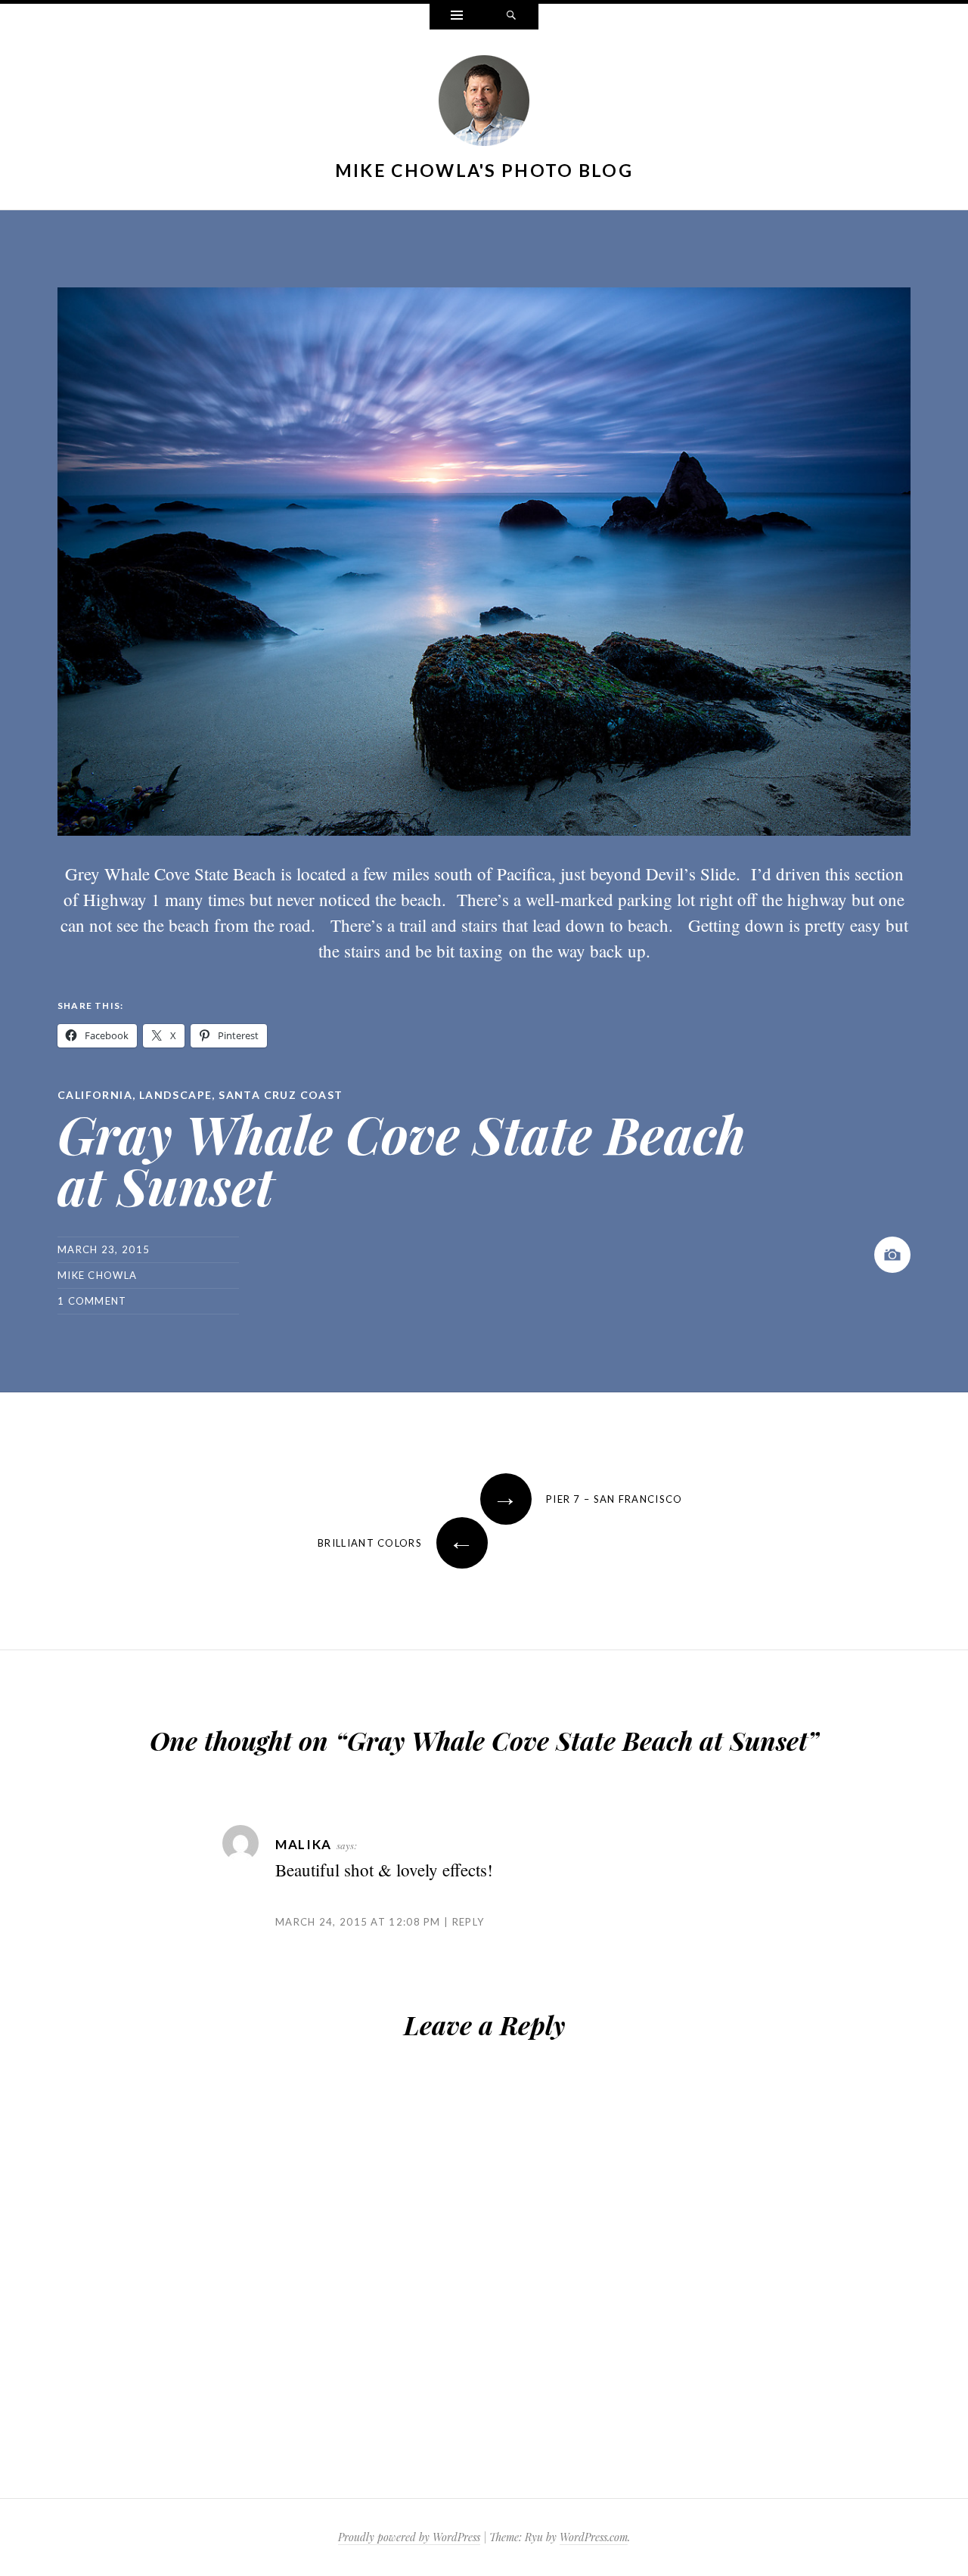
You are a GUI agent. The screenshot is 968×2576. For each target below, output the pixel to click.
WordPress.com (594, 2537)
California (95, 1095)
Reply (468, 1922)
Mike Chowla (97, 1275)
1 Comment (92, 1301)
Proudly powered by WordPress (409, 2537)
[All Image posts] (892, 1255)
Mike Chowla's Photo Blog (484, 170)
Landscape (176, 1095)
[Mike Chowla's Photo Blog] (484, 104)
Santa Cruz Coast (281, 1095)
